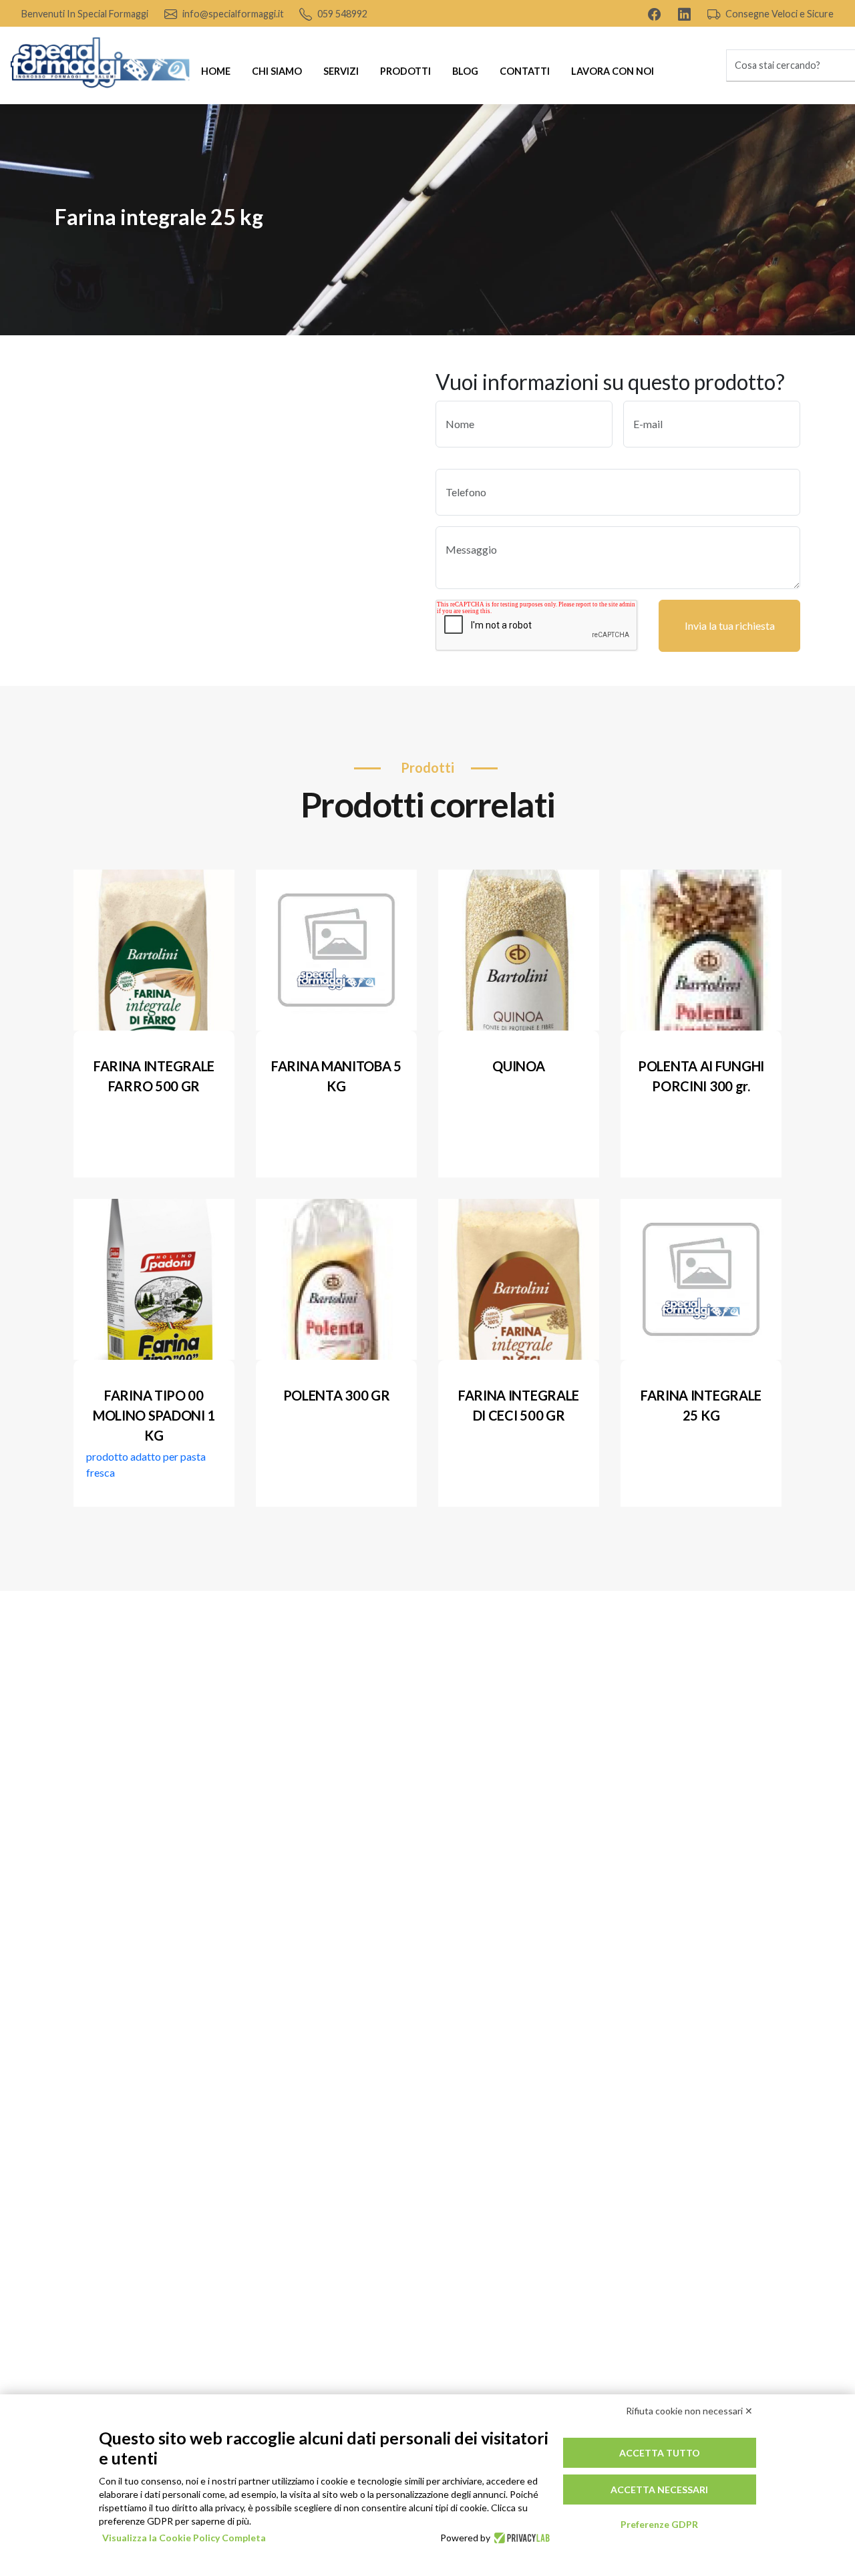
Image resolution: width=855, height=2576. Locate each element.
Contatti (525, 71)
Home (216, 71)
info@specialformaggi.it (232, 14)
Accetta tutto (660, 2453)
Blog (465, 71)
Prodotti (405, 71)
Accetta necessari (659, 2490)
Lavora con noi (613, 71)
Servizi (341, 71)
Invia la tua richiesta (730, 625)
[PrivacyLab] (520, 2538)
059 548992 (341, 14)
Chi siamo (277, 71)
